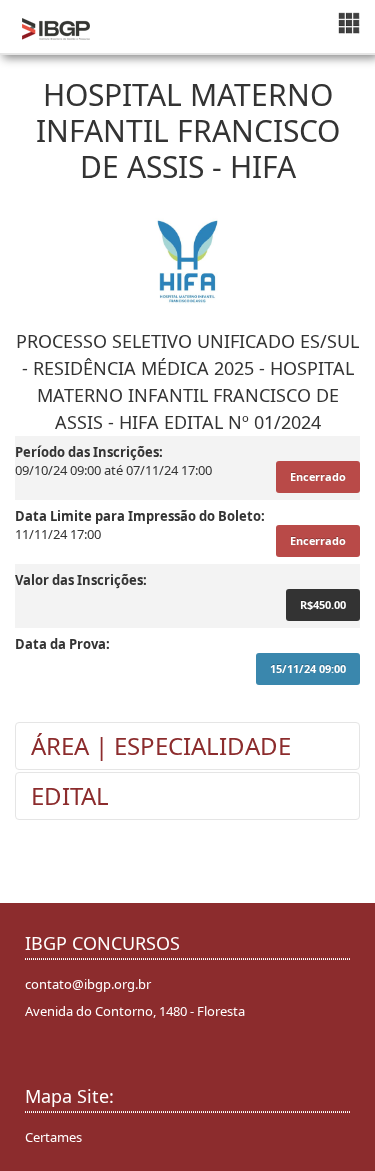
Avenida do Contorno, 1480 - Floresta (135, 1011)
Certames (53, 1137)
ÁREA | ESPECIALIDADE (161, 745)
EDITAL (70, 795)
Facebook (43, 1059)
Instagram (74, 1059)
